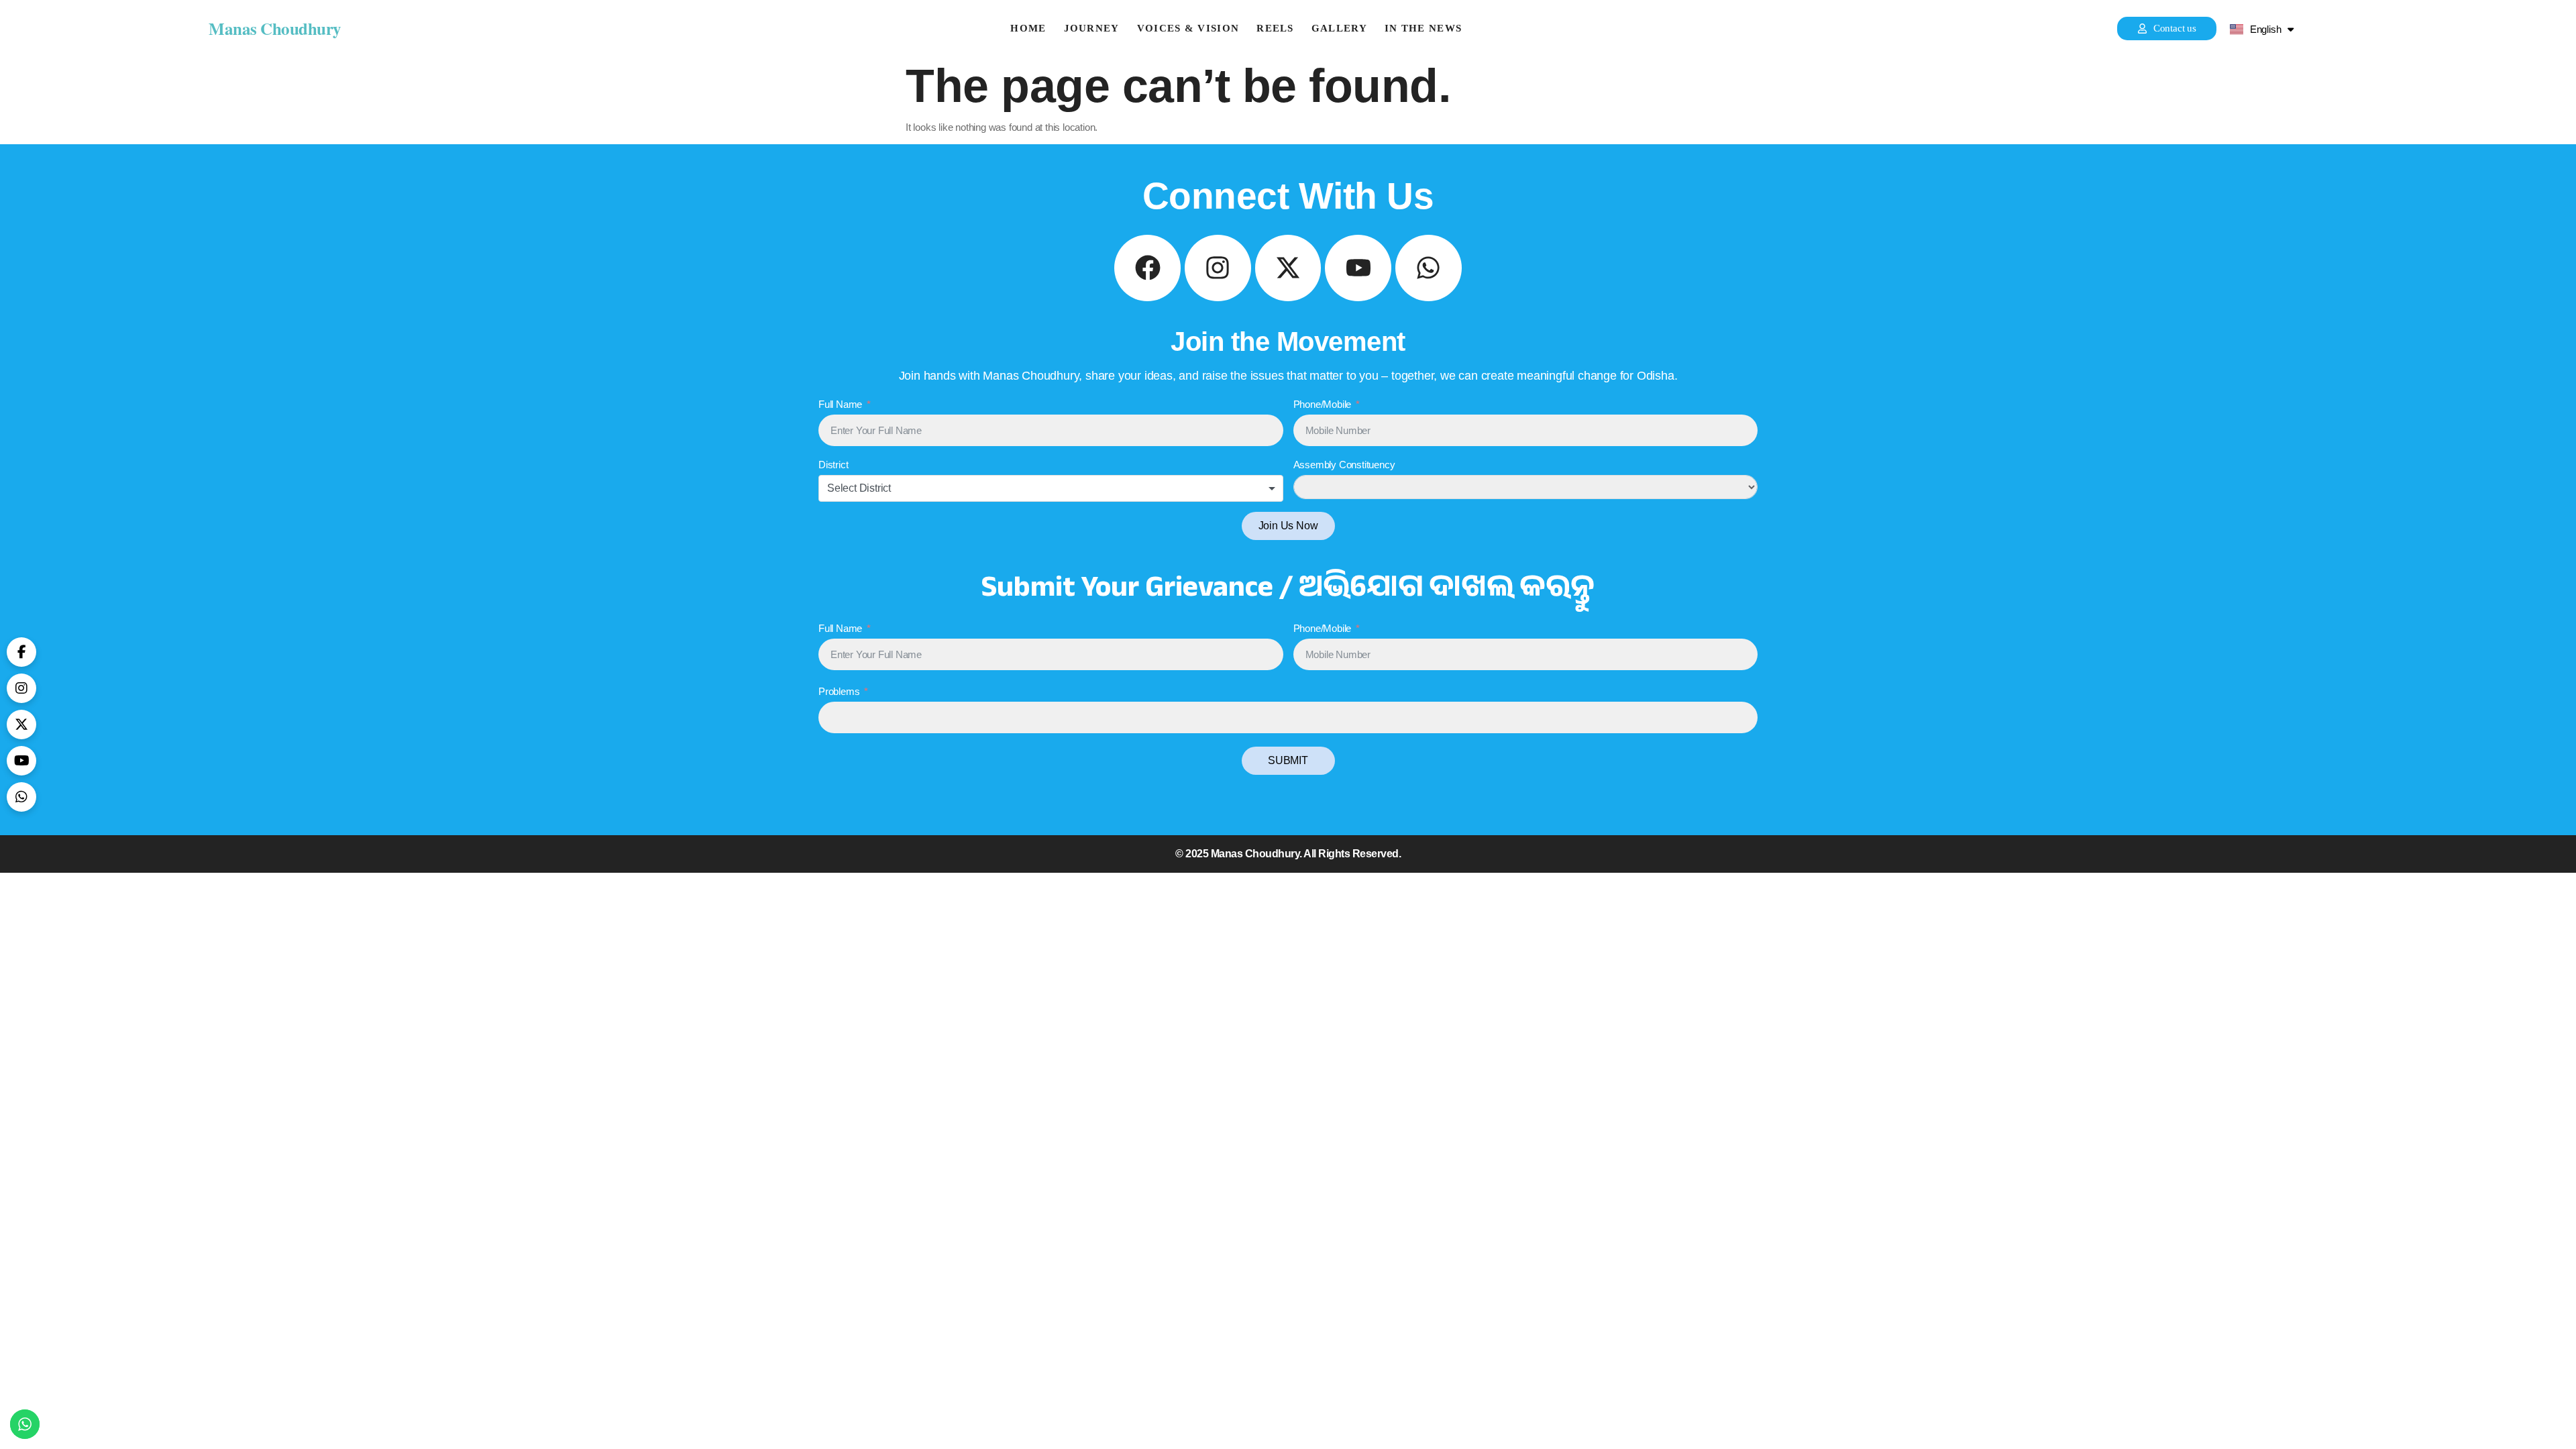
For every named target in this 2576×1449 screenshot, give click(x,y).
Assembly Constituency (1344, 465)
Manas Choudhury (275, 29)
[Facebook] (1147, 268)
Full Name (840, 404)
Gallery (1339, 29)
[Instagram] (1218, 268)
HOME (1028, 29)
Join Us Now (1288, 526)
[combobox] (1051, 488)
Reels (1275, 29)
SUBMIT (1288, 760)
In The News (1423, 29)
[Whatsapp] (1429, 268)
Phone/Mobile (1323, 404)
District (833, 465)
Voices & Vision (1188, 29)
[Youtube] (1358, 268)
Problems (839, 691)
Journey (1092, 29)
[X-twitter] (1288, 268)
